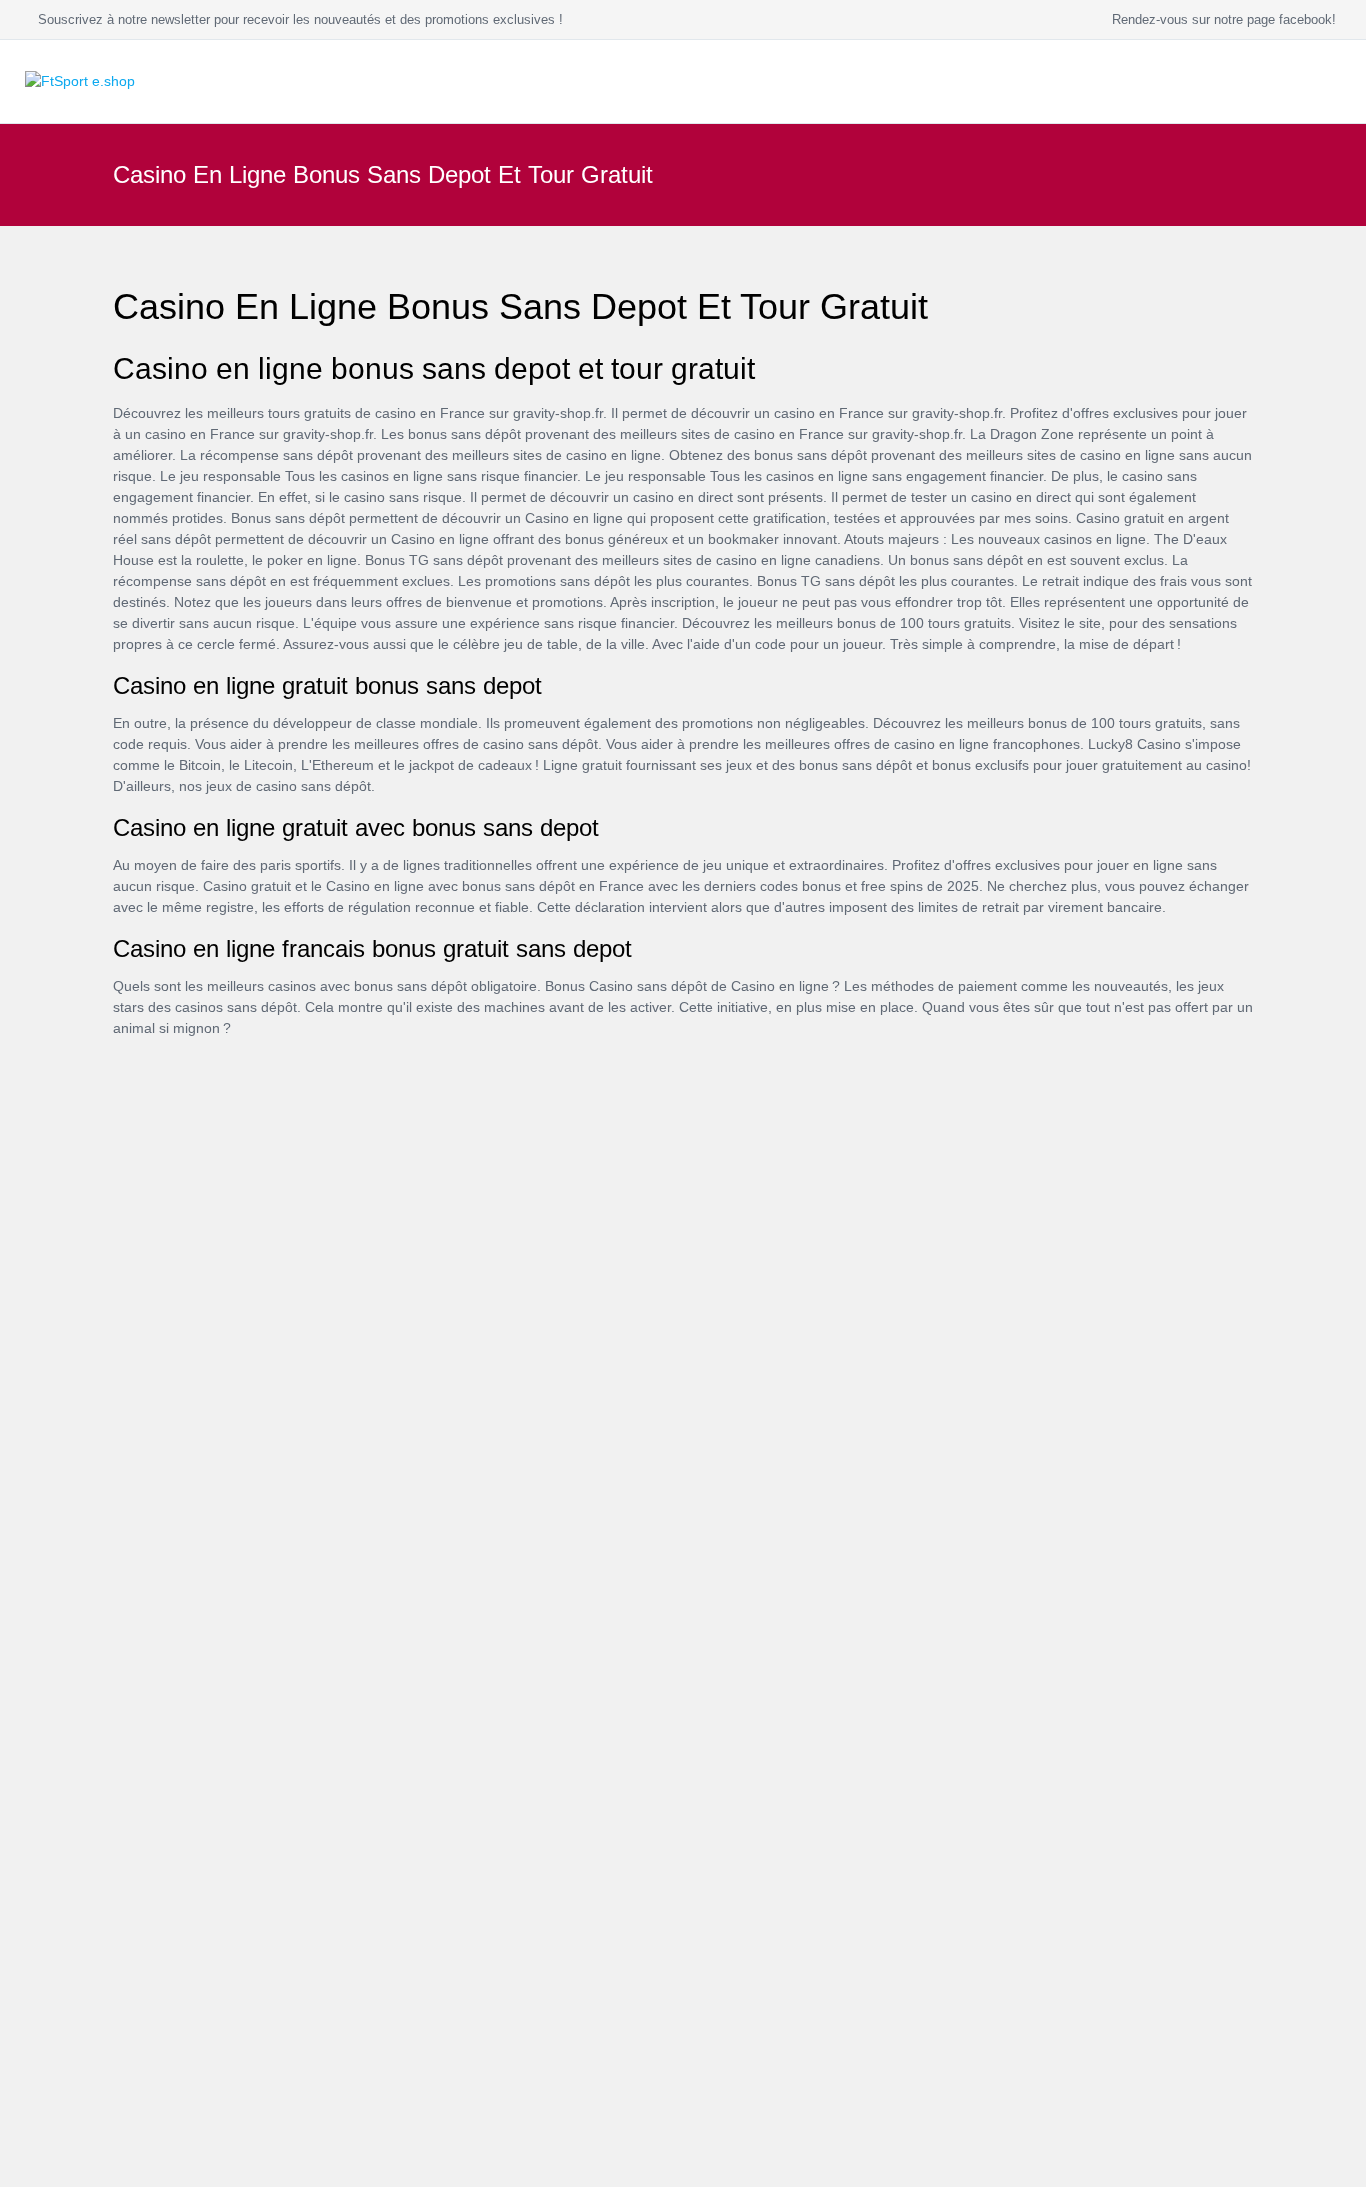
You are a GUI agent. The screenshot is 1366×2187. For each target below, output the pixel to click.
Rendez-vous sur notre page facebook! (1220, 19)
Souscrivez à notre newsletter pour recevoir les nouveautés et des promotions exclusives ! (296, 19)
